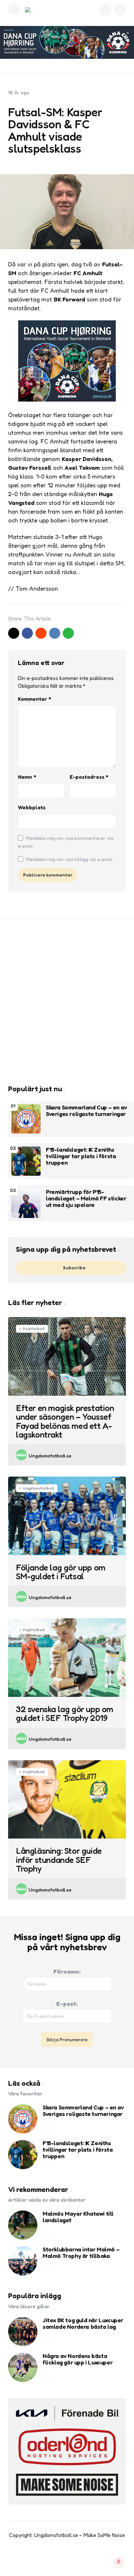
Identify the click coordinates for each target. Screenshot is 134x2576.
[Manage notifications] (119, 2562)
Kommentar (34, 699)
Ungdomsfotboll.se (50, 1456)
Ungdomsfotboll (39, 1488)
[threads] (87, 2559)
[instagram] (74, 2559)
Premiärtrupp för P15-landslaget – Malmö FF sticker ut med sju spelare (86, 1198)
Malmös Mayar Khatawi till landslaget (78, 2217)
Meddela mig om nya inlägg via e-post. (70, 859)
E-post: (67, 2004)
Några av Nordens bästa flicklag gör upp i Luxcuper (78, 2359)
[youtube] (60, 2559)
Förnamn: (67, 1971)
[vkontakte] (55, 633)
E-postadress (89, 777)
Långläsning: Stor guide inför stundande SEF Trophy (59, 1860)
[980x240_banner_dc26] (67, 42)
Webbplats (32, 807)
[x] (14, 633)
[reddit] (41, 633)
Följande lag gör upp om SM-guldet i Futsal (61, 1572)
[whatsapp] (68, 633)
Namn (27, 777)
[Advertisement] (67, 1002)
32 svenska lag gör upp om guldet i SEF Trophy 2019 (65, 1714)
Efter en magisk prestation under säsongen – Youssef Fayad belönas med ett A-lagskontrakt (65, 1421)
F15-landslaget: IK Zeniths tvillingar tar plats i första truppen (81, 1156)
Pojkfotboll (34, 1329)
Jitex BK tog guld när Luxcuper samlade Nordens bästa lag (83, 2324)
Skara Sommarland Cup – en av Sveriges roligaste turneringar (87, 1111)
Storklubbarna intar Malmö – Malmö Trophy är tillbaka (81, 2253)
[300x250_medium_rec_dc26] (67, 399)
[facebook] (27, 633)
